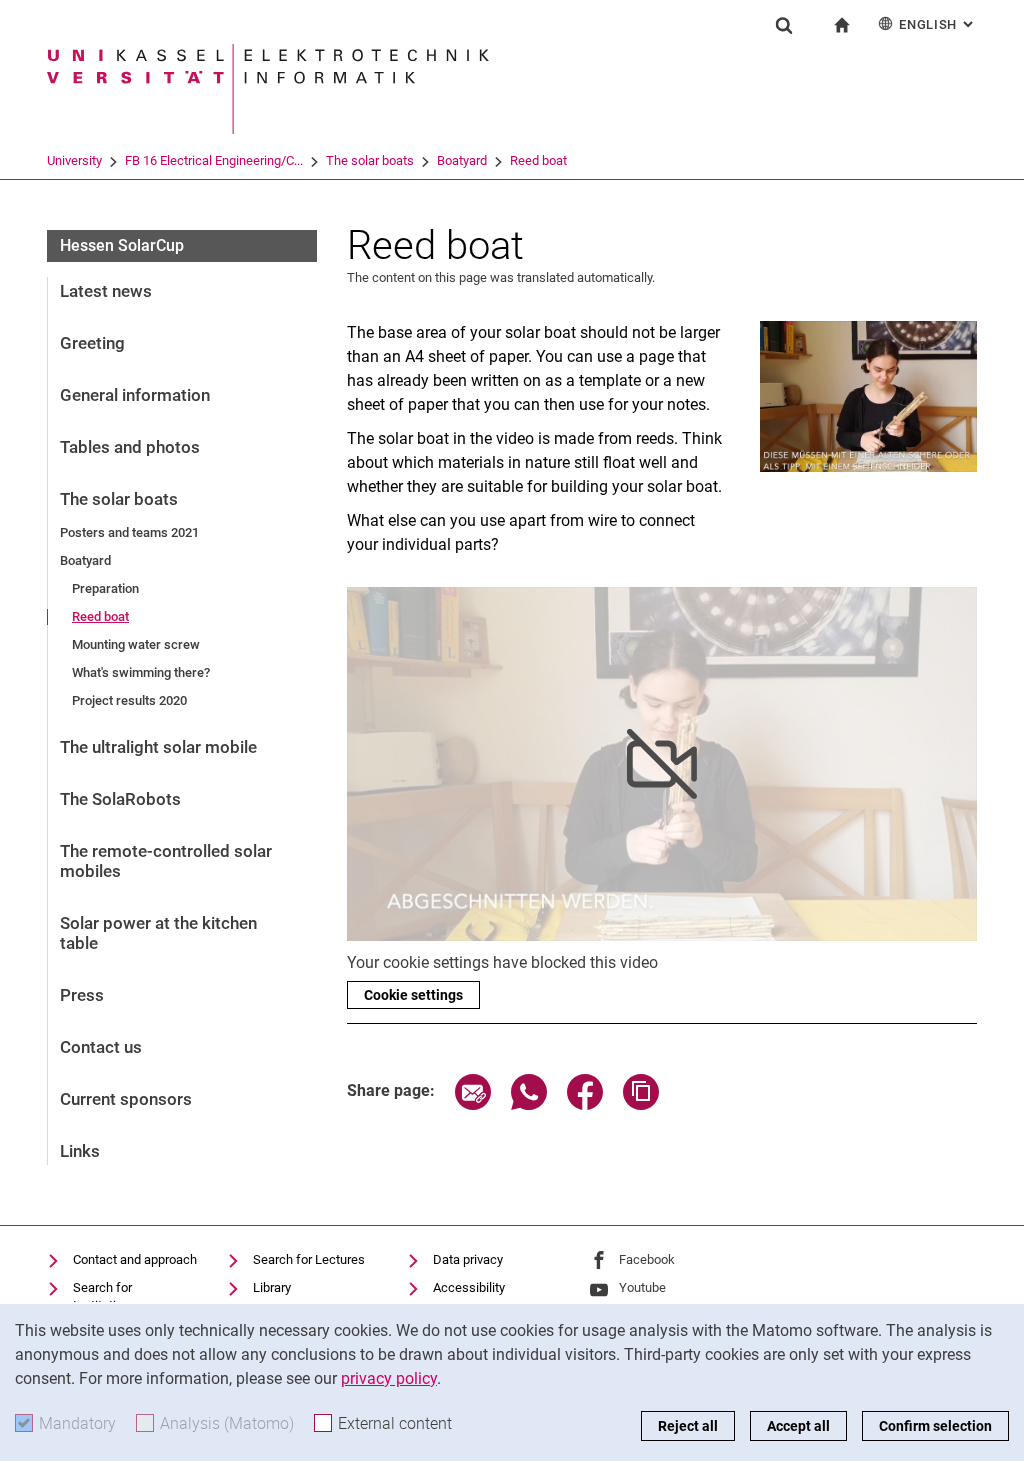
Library (272, 1287)
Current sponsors (126, 1099)
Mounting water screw (136, 644)
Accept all (798, 1426)
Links (80, 1151)
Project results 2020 (129, 700)
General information (135, 395)
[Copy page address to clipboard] (641, 1104)
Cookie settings (413, 995)
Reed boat (538, 160)
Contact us (101, 1047)
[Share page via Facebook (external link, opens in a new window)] (585, 1104)
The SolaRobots (120, 799)
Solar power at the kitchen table (158, 933)
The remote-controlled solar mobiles (166, 861)
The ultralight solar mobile (158, 747)
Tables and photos (130, 447)
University (74, 160)
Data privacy (468, 1259)
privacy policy (389, 1378)
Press (82, 995)
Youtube (642, 1287)
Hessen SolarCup (122, 245)
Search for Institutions (105, 1296)
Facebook (647, 1259)
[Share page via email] (473, 1104)
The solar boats (370, 160)
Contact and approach (135, 1259)
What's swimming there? (141, 672)
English (938, 24)
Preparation (105, 588)
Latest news (106, 291)
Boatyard (462, 160)
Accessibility (469, 1287)
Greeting (92, 343)
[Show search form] (784, 25)
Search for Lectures (309, 1259)
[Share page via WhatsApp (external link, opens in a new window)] (529, 1104)
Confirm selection (935, 1426)
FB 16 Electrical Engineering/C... (214, 160)
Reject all (688, 1426)
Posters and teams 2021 (129, 532)
